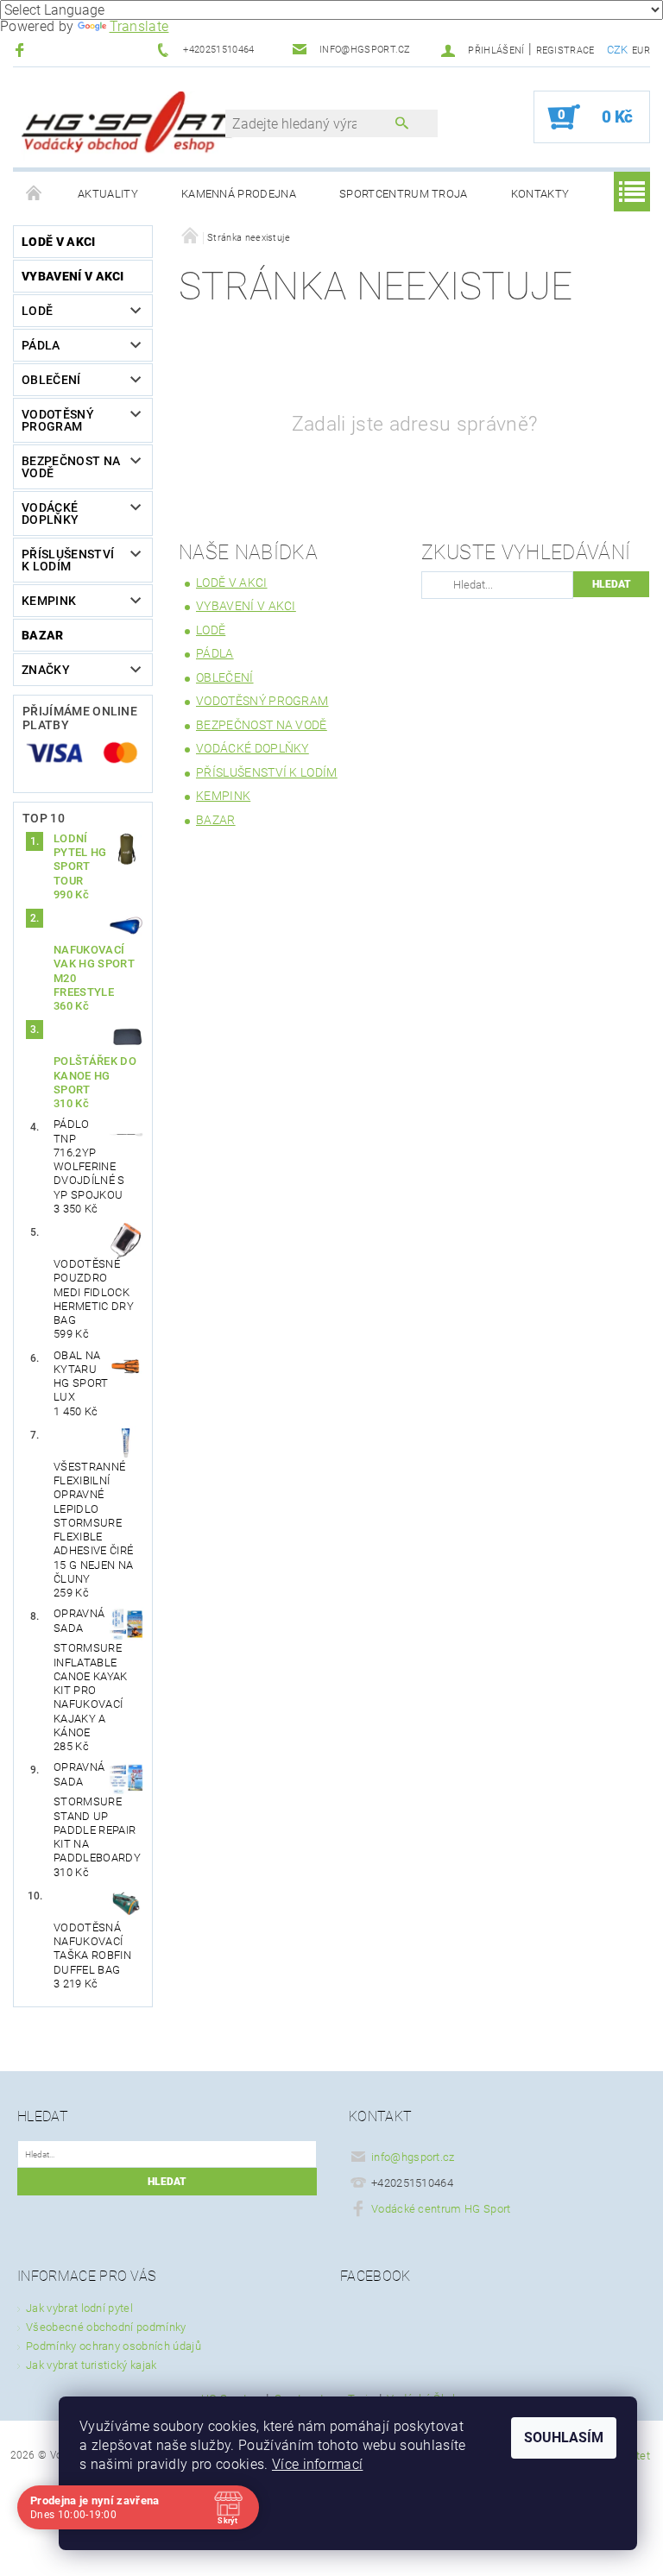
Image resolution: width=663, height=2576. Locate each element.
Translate (139, 26)
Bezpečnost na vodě (71, 467)
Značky (46, 670)
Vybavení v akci (73, 276)
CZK (618, 50)
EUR (641, 50)
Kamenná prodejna (239, 194)
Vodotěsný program (58, 420)
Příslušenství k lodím (68, 560)
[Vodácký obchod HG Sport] (128, 126)
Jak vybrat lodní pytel (79, 2308)
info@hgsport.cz (413, 2157)
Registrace (565, 50)
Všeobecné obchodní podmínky (106, 2327)
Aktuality (108, 194)
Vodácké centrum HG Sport (441, 2209)
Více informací (317, 2464)
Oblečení (51, 380)
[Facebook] (22, 50)
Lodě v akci (59, 242)
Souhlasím (564, 2437)
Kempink (49, 601)
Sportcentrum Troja (404, 194)
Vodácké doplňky (50, 513)
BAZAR (43, 635)
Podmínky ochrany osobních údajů (114, 2346)
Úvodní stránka (35, 194)
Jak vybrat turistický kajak (92, 2365)
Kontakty (540, 194)
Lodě (37, 311)
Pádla (41, 345)
